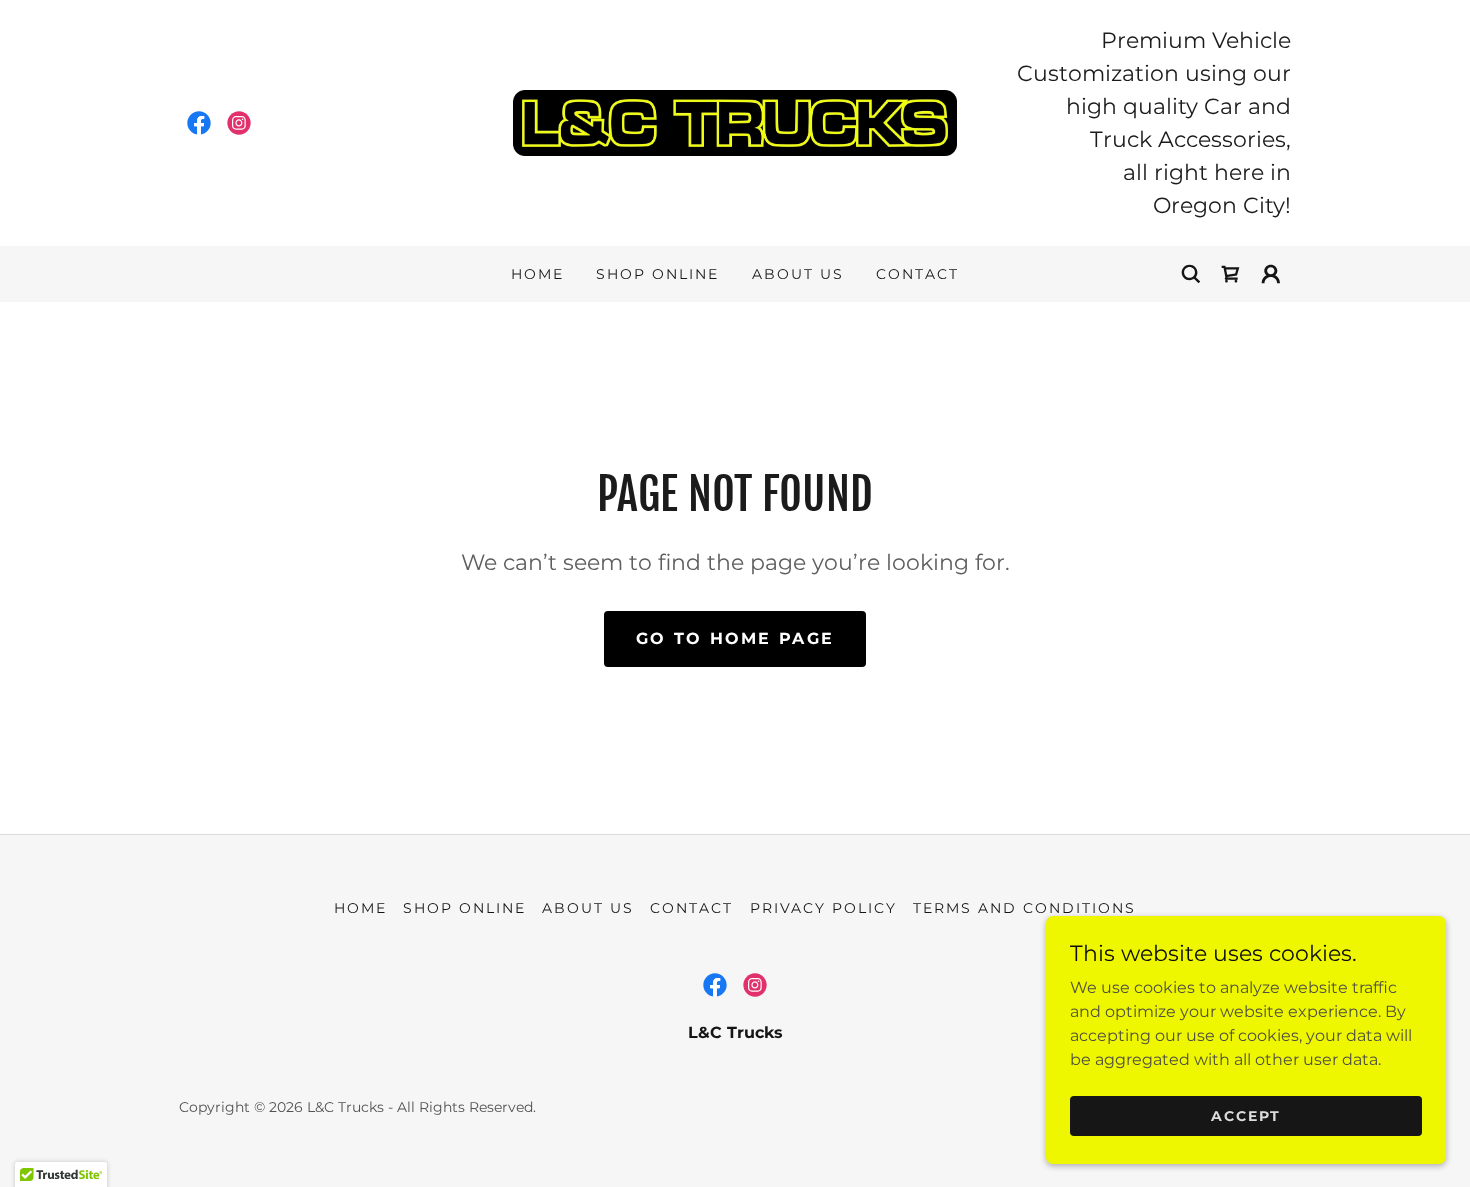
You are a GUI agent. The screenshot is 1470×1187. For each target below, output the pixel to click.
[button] (1271, 274)
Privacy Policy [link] (823, 908)
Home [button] (360, 908)
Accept (1246, 1115)
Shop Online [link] (657, 274)
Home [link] (537, 274)
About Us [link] (798, 274)
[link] (199, 123)
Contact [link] (917, 274)
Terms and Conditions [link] (1024, 908)
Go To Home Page (735, 638)
